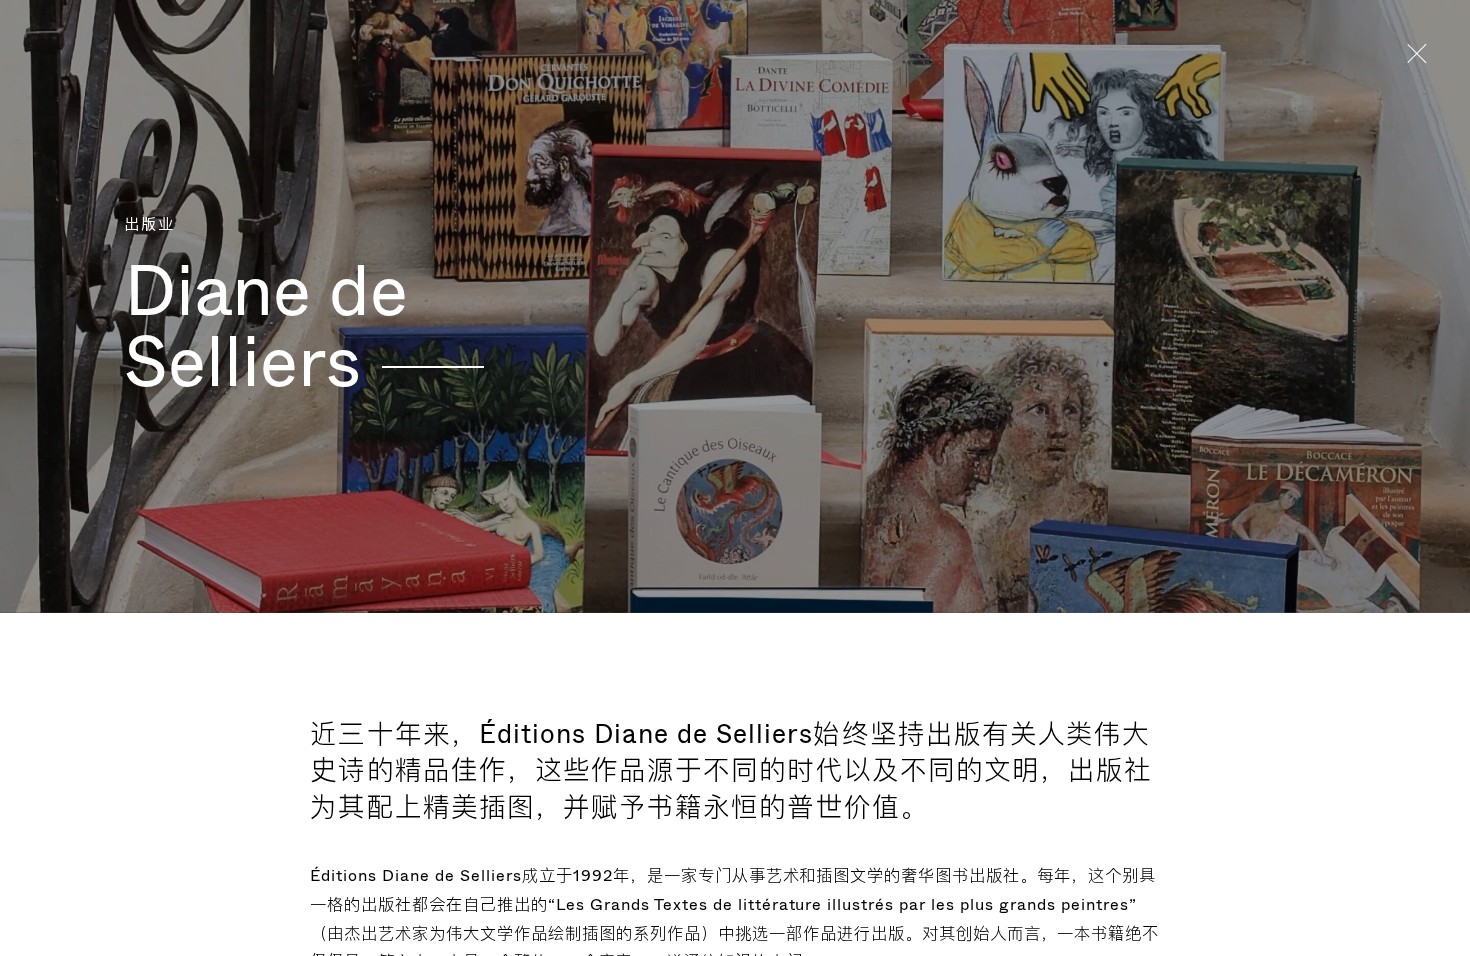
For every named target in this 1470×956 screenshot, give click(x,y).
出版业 (149, 225)
